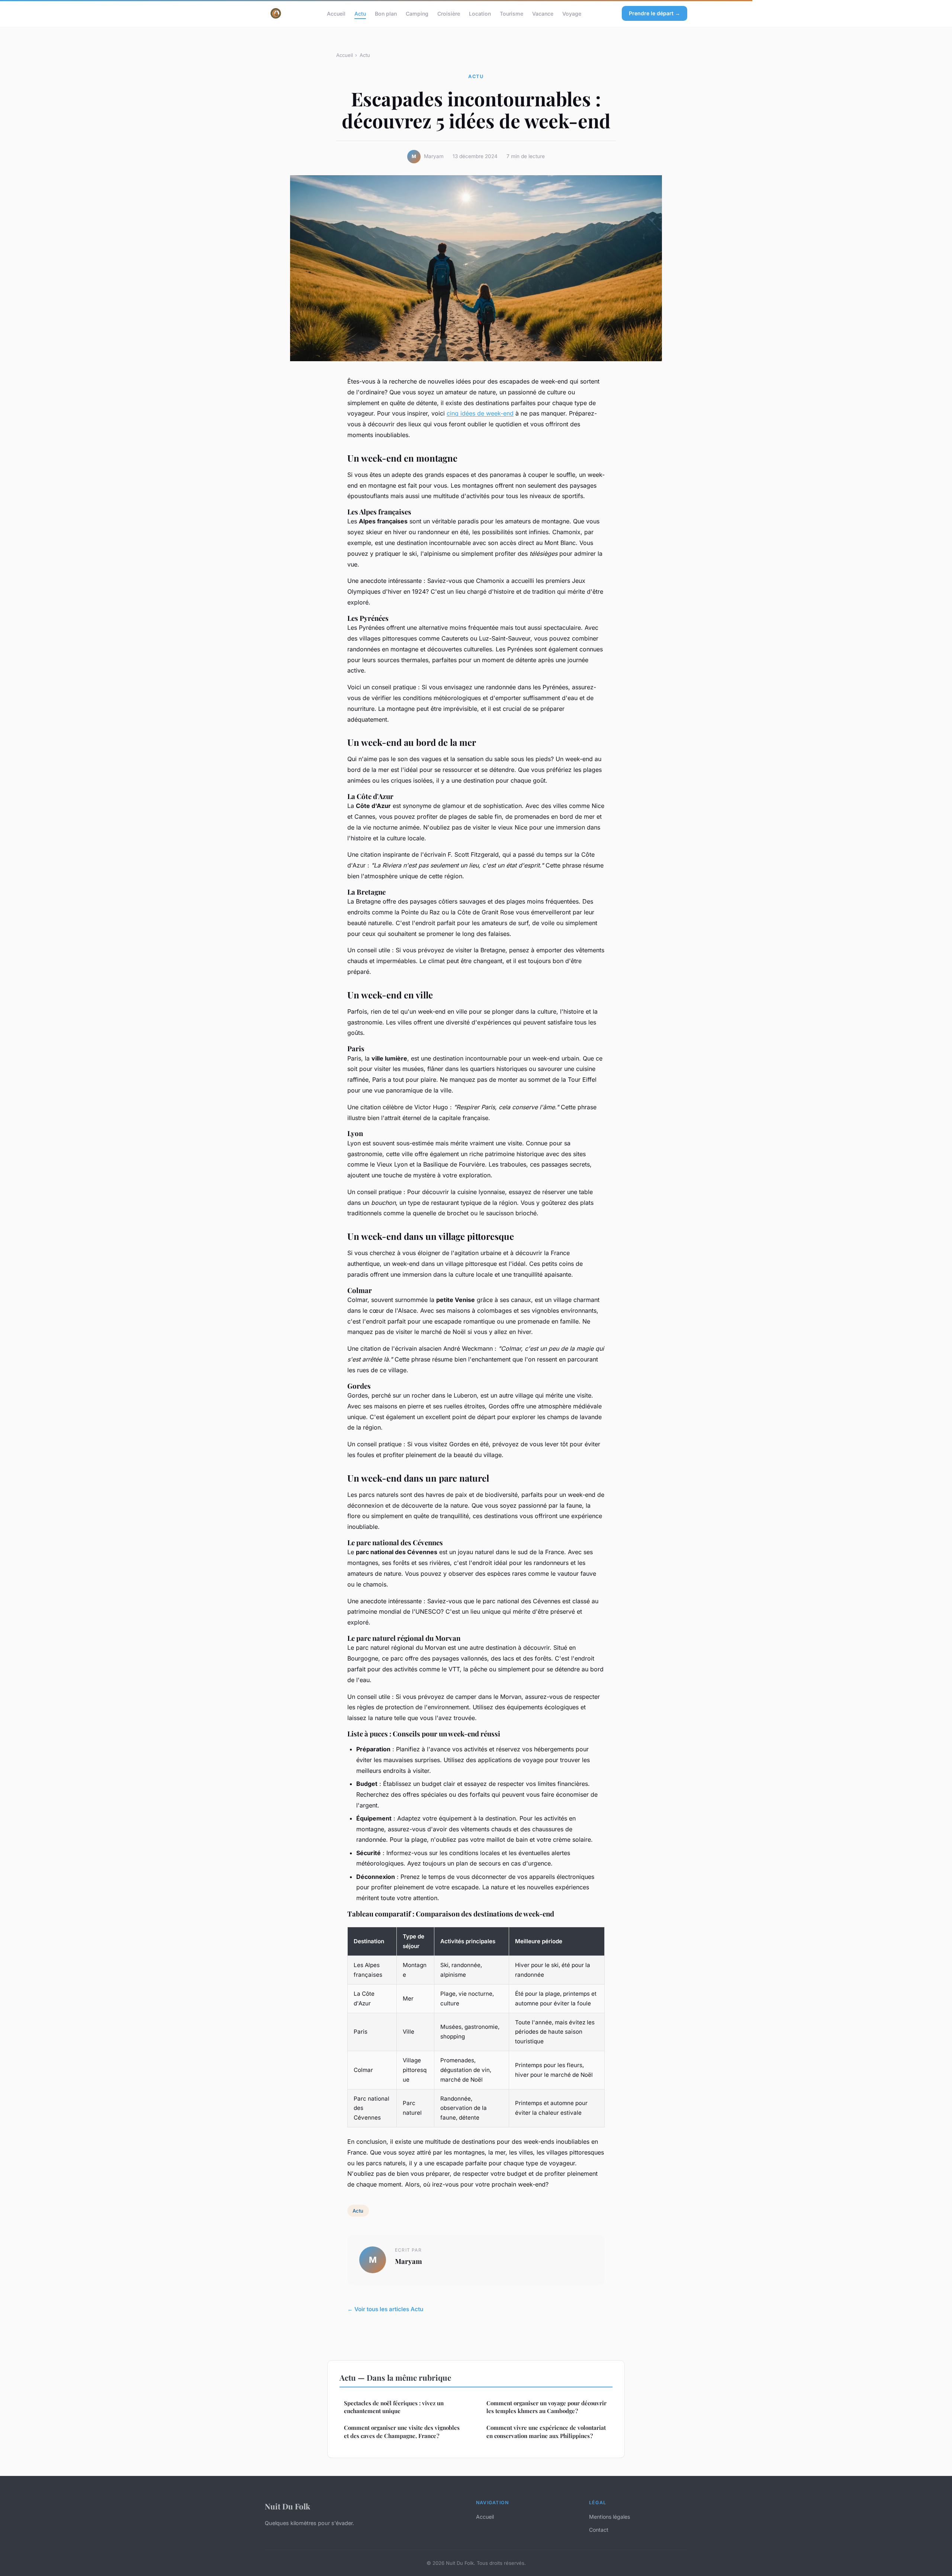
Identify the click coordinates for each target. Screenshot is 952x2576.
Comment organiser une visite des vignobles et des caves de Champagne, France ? (402, 2431)
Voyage (572, 13)
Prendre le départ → (654, 13)
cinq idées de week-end (480, 413)
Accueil (336, 13)
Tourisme (512, 13)
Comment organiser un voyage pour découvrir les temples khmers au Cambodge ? (546, 2407)
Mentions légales (610, 2517)
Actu (360, 13)
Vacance (543, 13)
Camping (417, 13)
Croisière (449, 13)
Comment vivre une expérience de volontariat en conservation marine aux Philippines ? (546, 2431)
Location (480, 13)
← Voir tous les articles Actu (385, 2309)
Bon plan (386, 13)
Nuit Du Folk (287, 2506)
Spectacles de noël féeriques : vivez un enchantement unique (394, 2407)
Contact (599, 2530)
